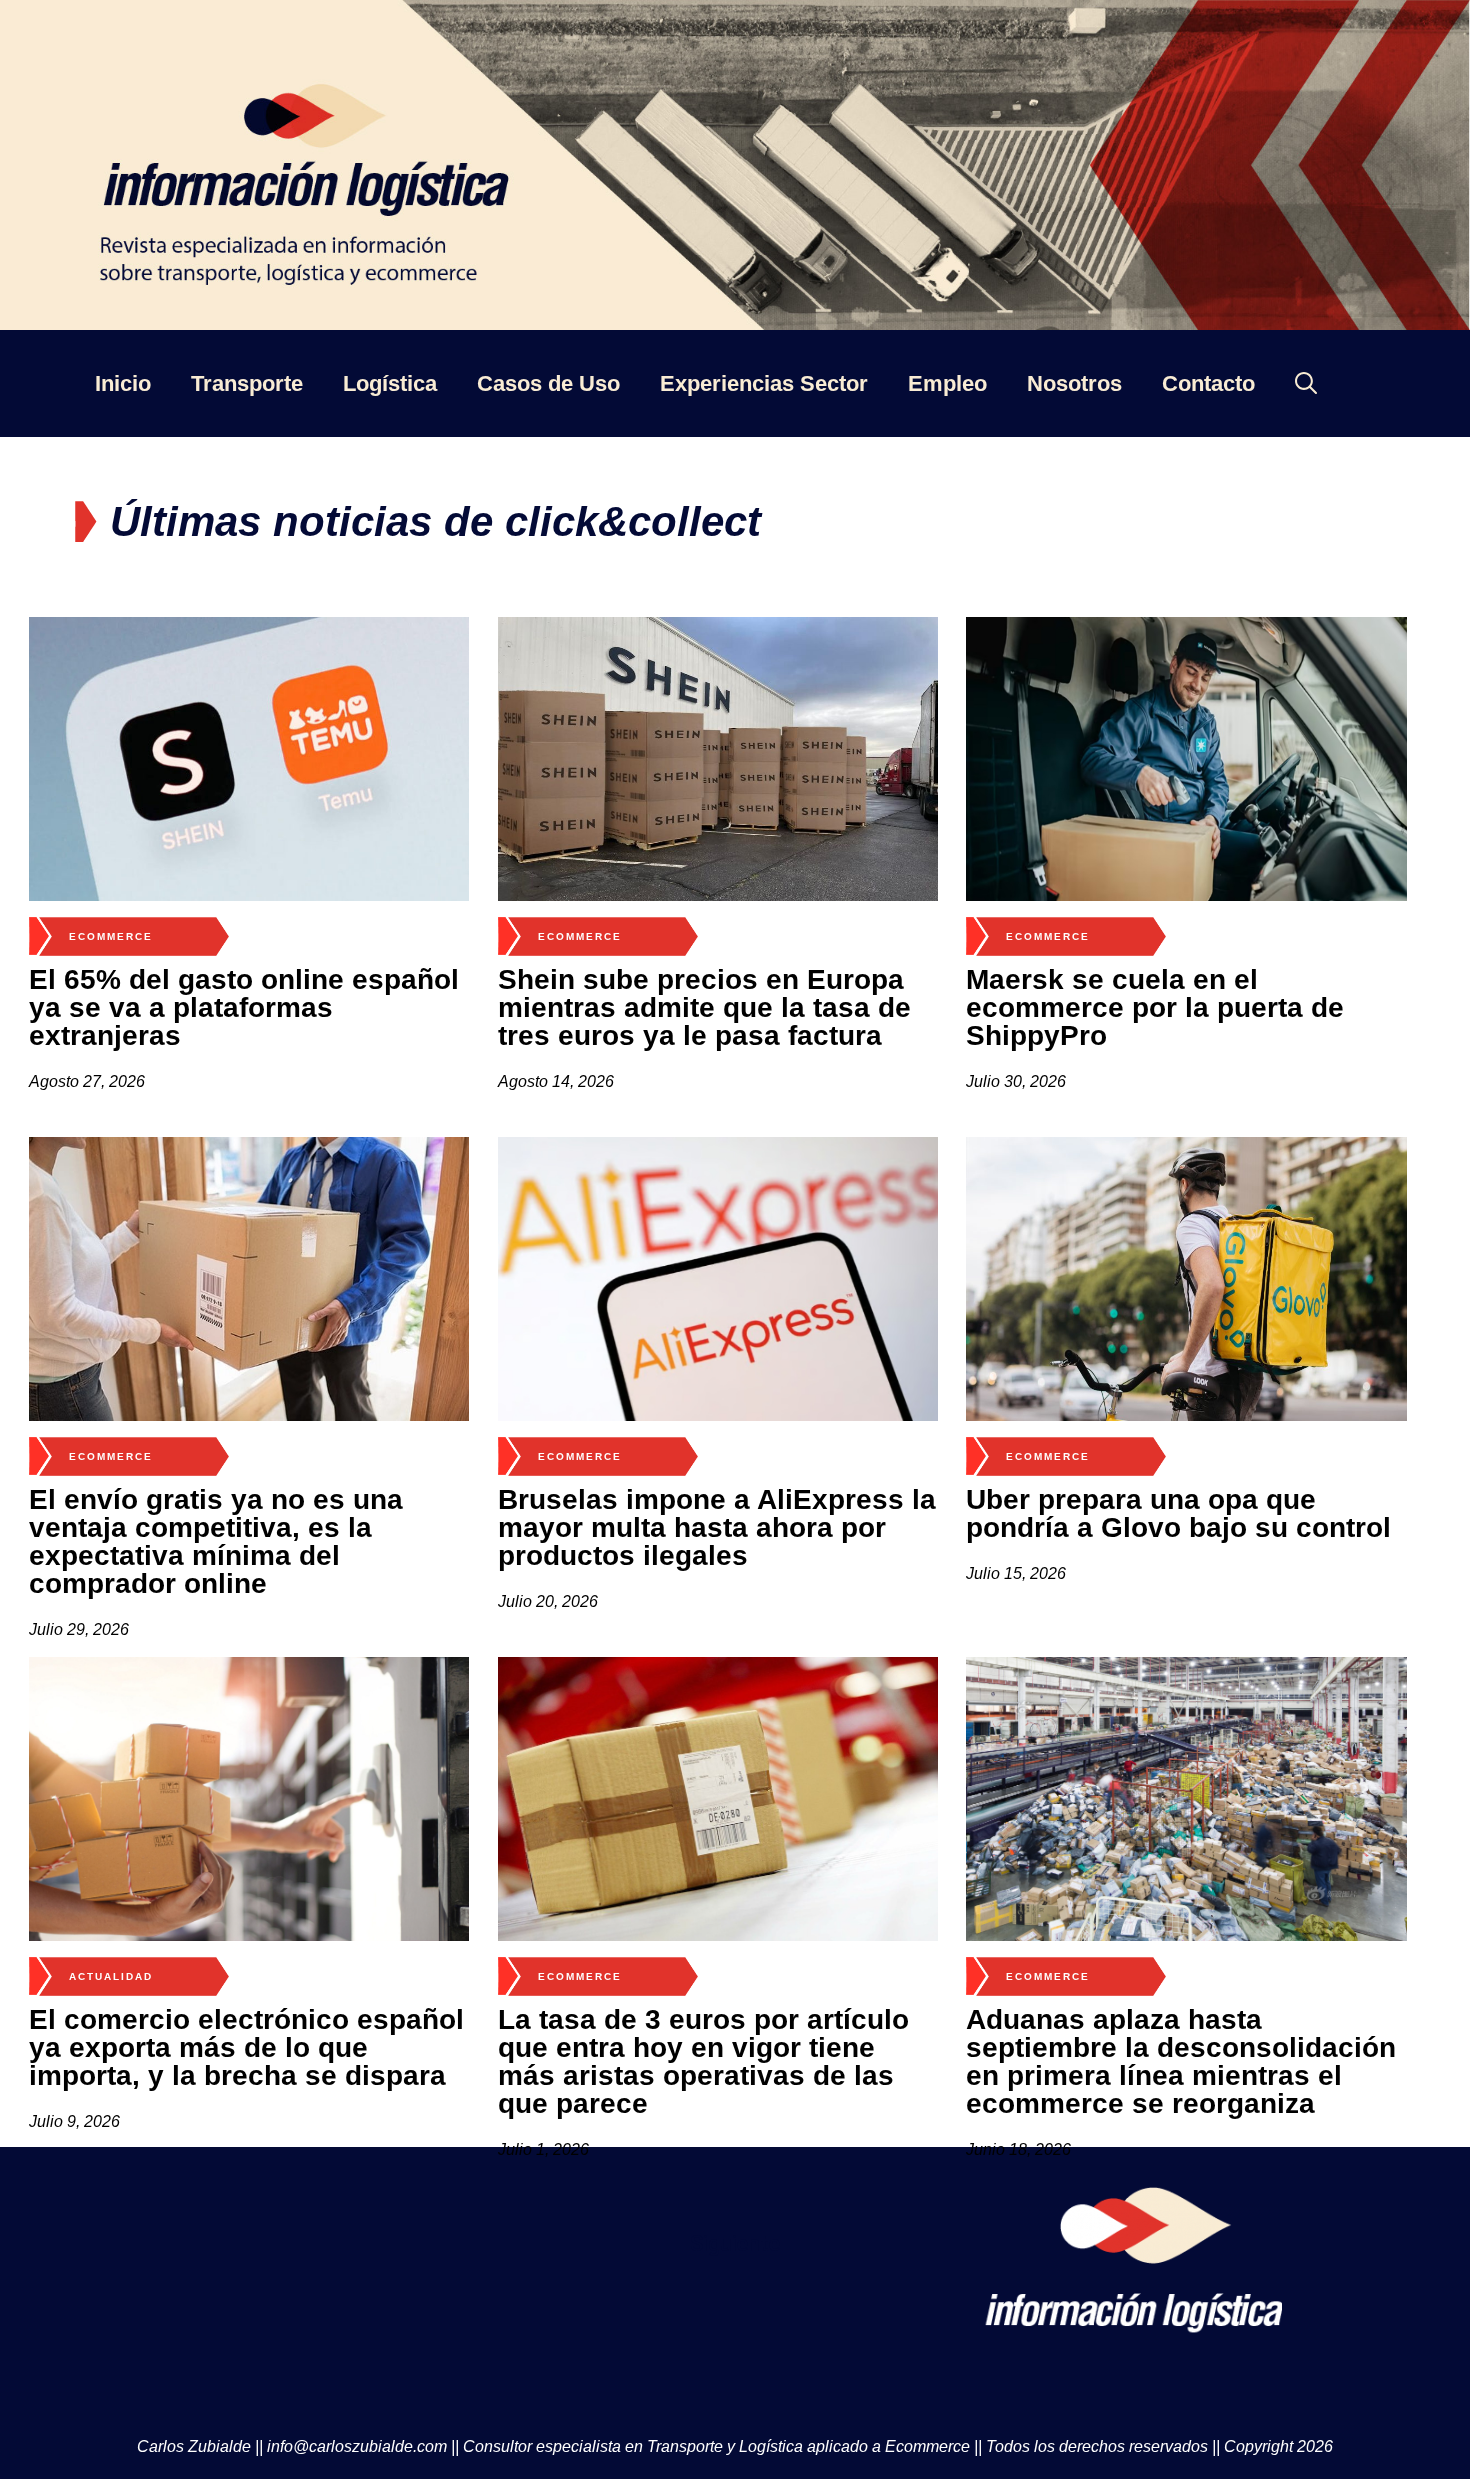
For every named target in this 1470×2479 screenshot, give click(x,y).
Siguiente (735, 2243)
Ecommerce (111, 936)
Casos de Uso (548, 383)
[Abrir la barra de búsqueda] (1306, 383)
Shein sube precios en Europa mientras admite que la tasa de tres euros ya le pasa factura (704, 1007)
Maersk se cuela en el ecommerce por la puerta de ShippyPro (1155, 1007)
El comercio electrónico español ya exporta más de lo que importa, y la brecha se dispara (246, 2047)
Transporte (247, 383)
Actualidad (111, 1976)
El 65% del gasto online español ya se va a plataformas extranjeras (244, 1007)
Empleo (947, 383)
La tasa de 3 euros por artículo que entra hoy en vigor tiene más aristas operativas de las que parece (703, 2061)
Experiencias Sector (764, 383)
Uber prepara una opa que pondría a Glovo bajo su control (1178, 1513)
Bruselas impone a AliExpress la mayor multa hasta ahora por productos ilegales (717, 1527)
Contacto (1208, 383)
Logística (390, 383)
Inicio (123, 383)
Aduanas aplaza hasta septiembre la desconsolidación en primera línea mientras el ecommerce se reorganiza (1181, 2061)
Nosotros (1074, 383)
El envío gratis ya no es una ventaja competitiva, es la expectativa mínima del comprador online (216, 1541)
